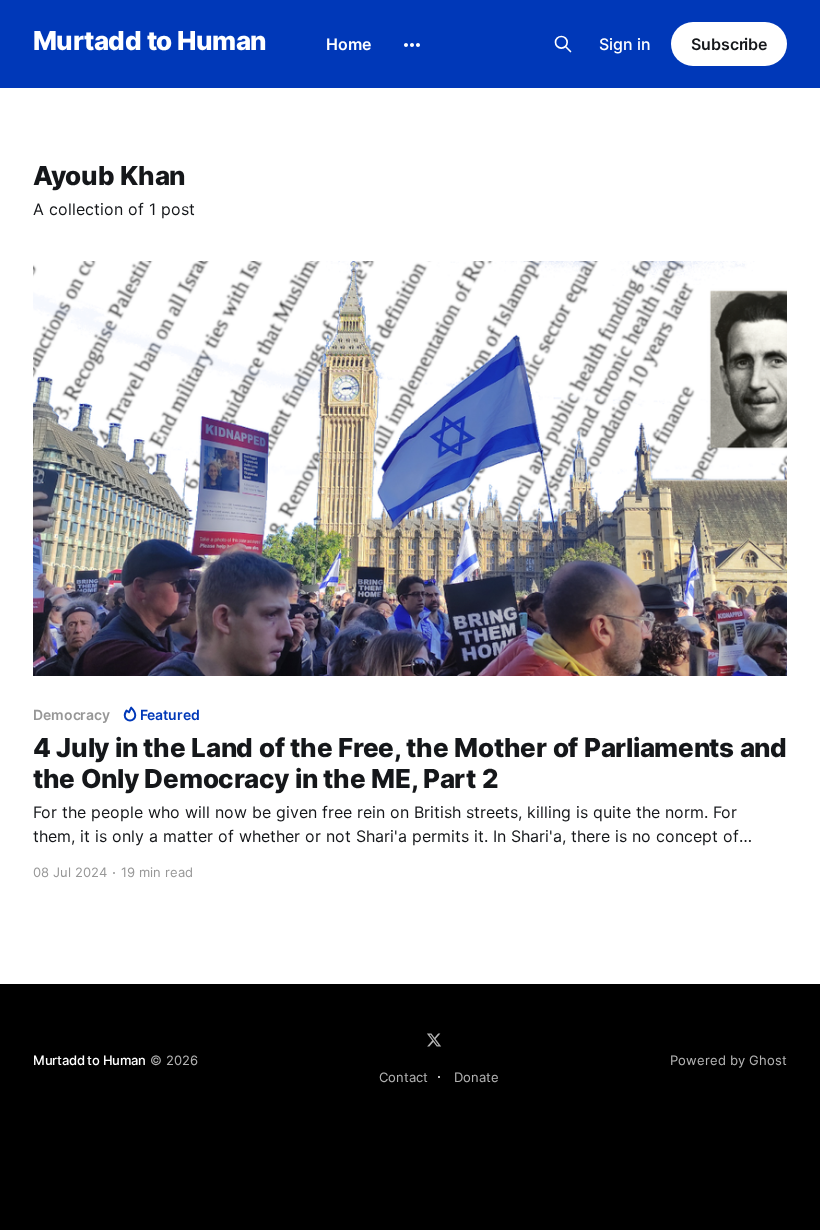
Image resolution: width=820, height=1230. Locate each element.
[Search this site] (563, 44)
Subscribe (729, 44)
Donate (476, 1077)
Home (348, 44)
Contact (403, 1077)
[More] (412, 45)
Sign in (625, 44)
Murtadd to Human (149, 41)
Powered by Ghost (728, 1060)
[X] (434, 1040)
